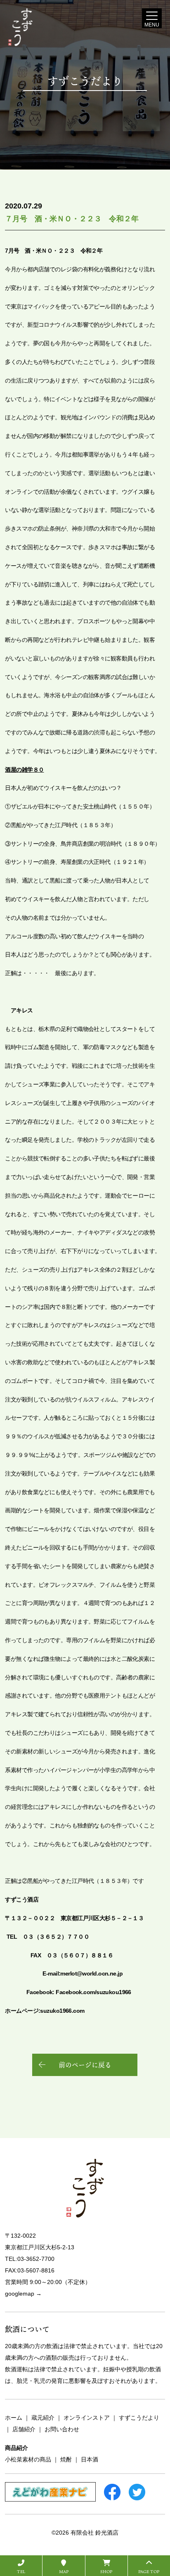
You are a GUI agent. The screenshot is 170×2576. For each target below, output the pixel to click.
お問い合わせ (62, 2429)
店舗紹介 (24, 2429)
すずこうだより (139, 2418)
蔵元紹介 (43, 2418)
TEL (21, 2571)
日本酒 (90, 2459)
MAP (64, 2571)
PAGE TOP (149, 2571)
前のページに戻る (85, 2065)
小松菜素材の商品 (28, 2459)
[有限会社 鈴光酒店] (35, 27)
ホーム (14, 2418)
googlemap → (23, 2294)
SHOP (106, 2571)
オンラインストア (87, 2418)
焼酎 (66, 2459)
